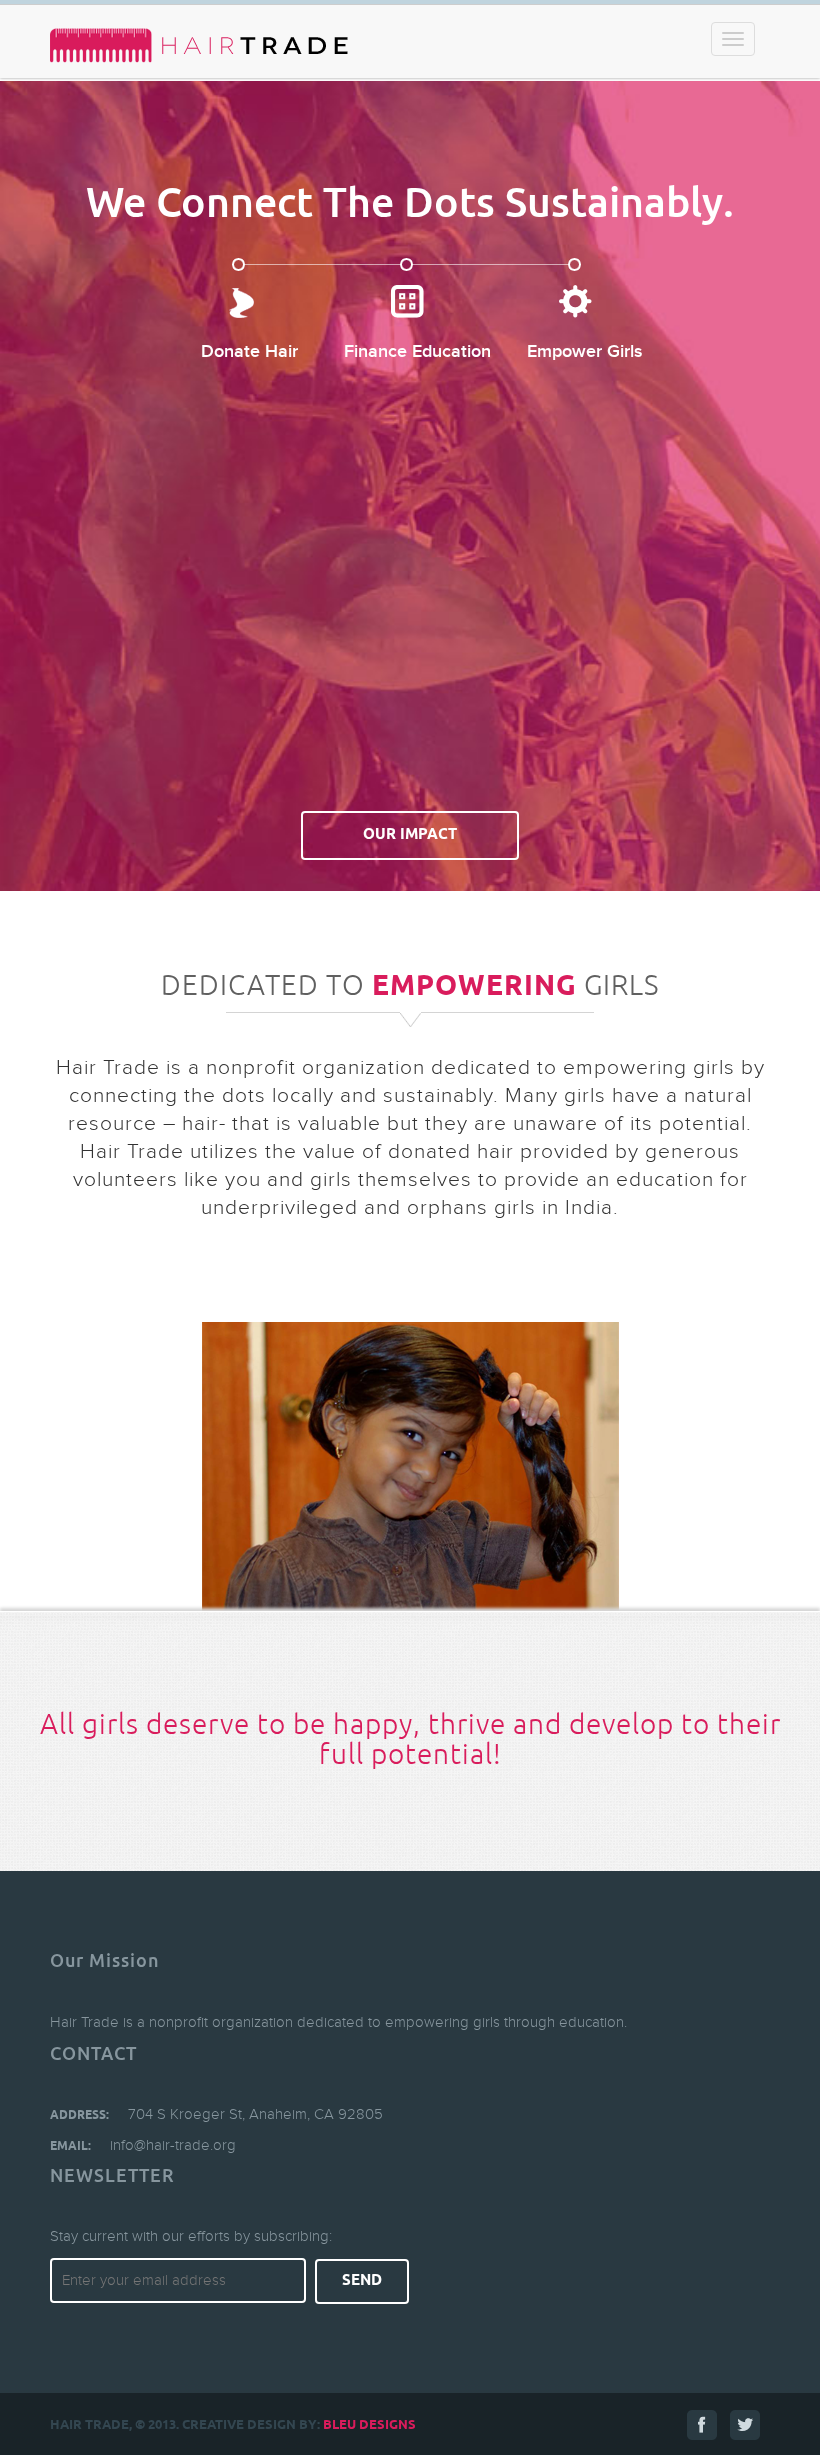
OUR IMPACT (410, 835)
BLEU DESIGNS (369, 2425)
